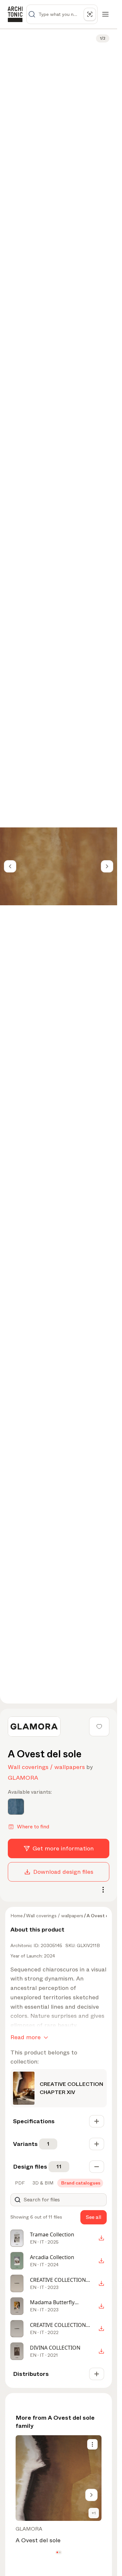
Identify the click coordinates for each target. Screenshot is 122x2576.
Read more (26, 2037)
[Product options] (92, 2444)
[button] (57, 2552)
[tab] (19, 2183)
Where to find (33, 1827)
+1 (94, 2513)
